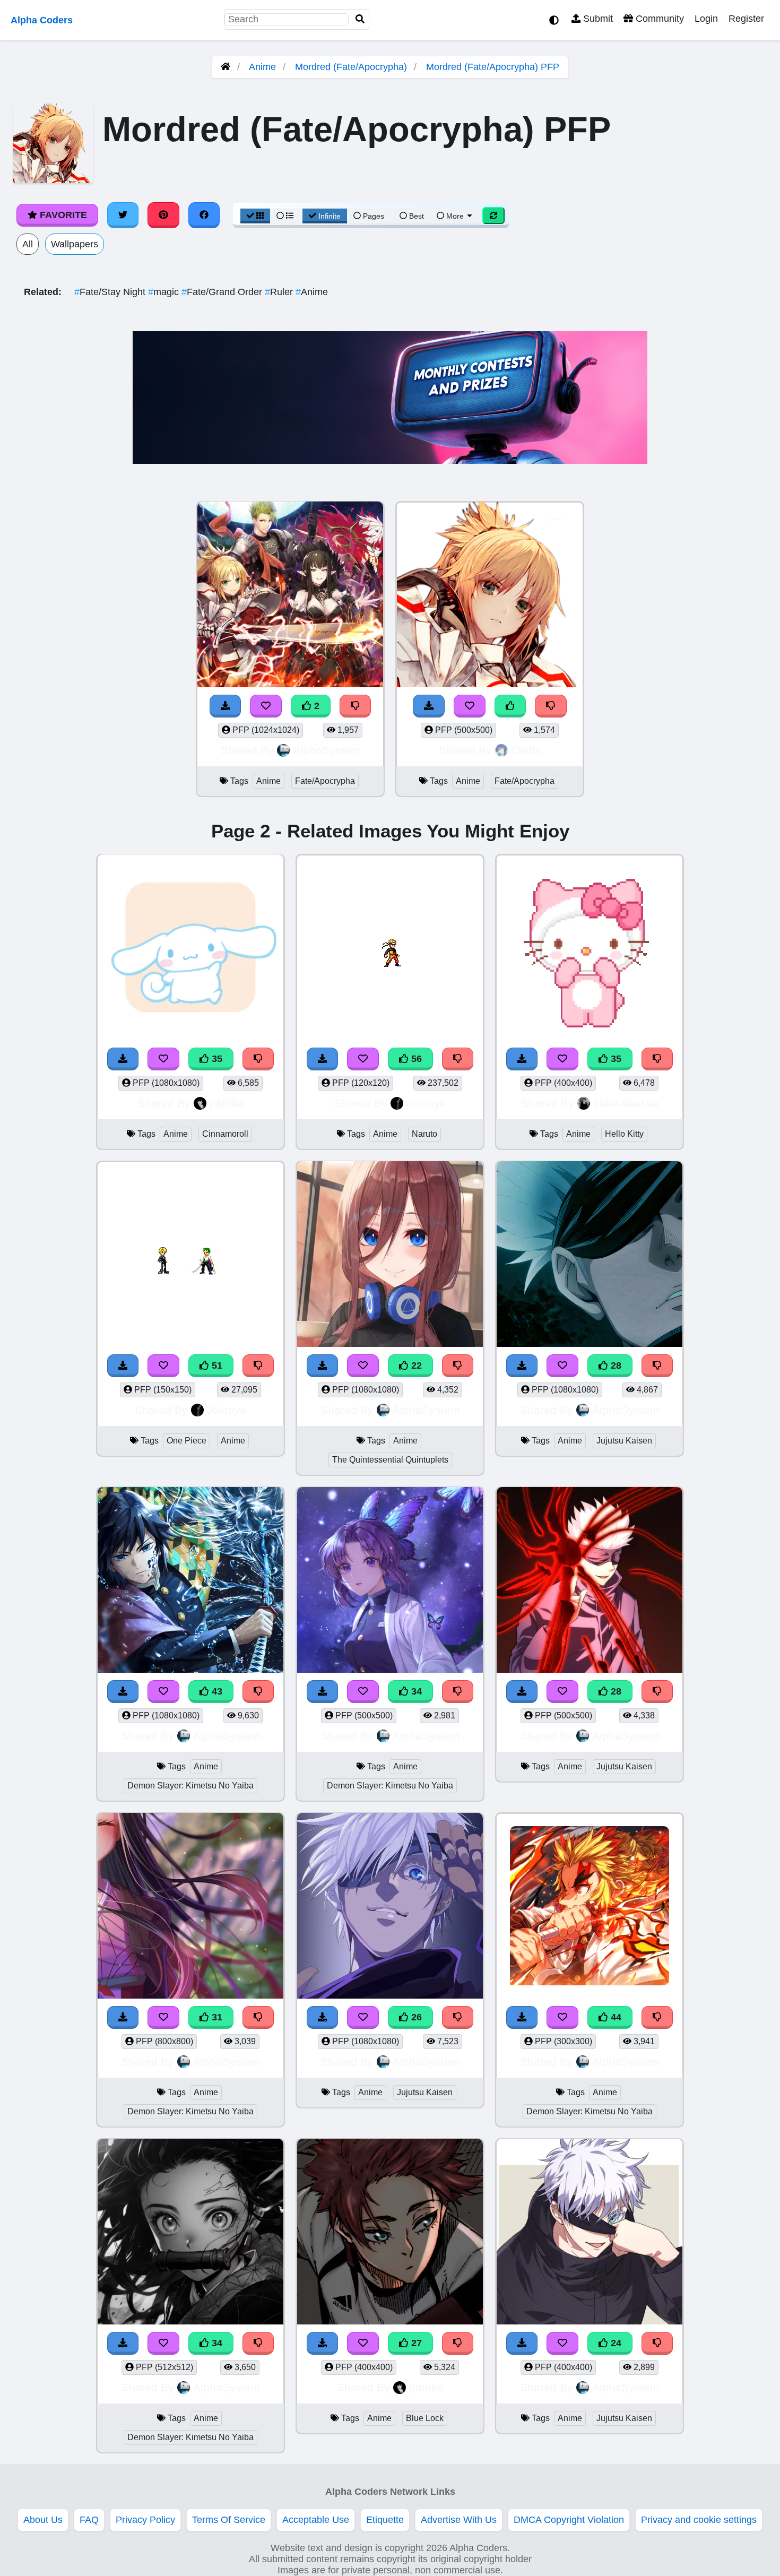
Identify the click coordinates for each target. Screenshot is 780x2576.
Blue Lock (425, 2418)
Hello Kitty (624, 1134)
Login (706, 19)
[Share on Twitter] (123, 215)
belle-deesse (626, 1103)
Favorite (62, 215)
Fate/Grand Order (223, 292)
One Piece (187, 1441)
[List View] (285, 216)
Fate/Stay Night (111, 292)
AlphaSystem (327, 750)
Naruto (424, 1134)
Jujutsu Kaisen (624, 1441)
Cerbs (526, 750)
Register (746, 19)
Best (415, 216)
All (28, 244)
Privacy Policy (145, 2520)
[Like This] (510, 706)
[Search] (360, 19)
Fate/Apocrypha (325, 781)
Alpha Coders (42, 20)
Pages (374, 216)
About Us (43, 2520)
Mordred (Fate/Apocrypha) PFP (493, 67)
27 (415, 2343)
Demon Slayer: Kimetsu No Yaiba (190, 1786)
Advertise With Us (459, 2520)
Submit (597, 19)
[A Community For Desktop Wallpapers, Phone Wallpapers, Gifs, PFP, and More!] (226, 67)
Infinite (330, 216)
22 (415, 1365)
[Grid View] (255, 216)
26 (415, 2017)
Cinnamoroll (225, 1134)
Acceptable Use (316, 2520)
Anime (262, 67)
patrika (227, 1103)
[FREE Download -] (226, 706)
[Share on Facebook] (204, 215)
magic (165, 292)
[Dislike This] (356, 706)
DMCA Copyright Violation (569, 2520)
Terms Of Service (229, 2520)
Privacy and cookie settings (699, 2520)
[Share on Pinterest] (163, 215)
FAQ (89, 2520)
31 (216, 2017)
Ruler (280, 292)
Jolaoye (426, 1103)
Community (658, 19)
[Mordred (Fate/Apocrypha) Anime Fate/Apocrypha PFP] (490, 596)
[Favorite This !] (266, 706)
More (455, 216)
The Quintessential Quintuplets (390, 1460)
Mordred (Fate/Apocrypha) (351, 67)
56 (415, 1059)
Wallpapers (75, 244)
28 (615, 1365)
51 (216, 1365)
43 (216, 1691)
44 (615, 2017)
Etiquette (385, 2520)
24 (615, 2343)
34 (415, 1691)
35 (216, 1059)
